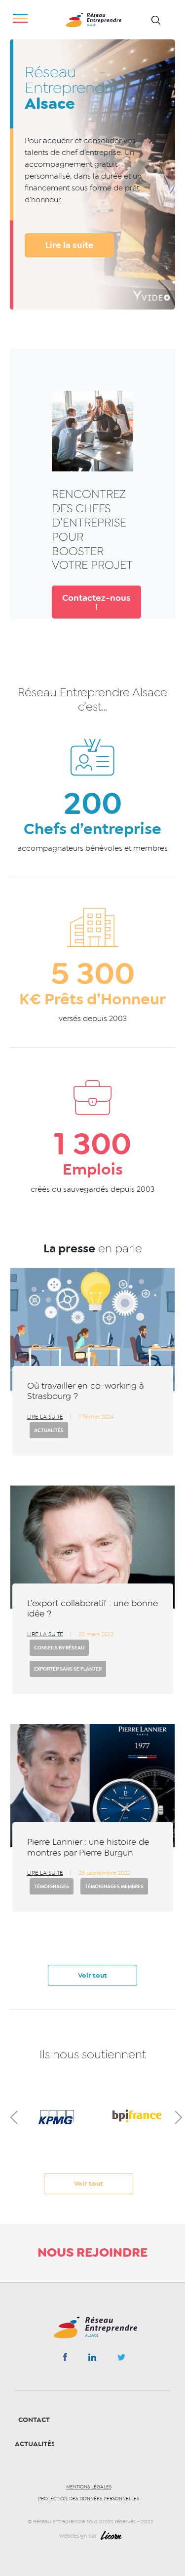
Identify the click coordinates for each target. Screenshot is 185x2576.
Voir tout (92, 1975)
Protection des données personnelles (89, 2499)
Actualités (49, 1430)
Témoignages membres (114, 1886)
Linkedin (92, 2359)
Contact (34, 2420)
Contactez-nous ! (96, 602)
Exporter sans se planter (68, 1669)
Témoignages (52, 1886)
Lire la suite (70, 245)
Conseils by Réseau (59, 1648)
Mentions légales (89, 2487)
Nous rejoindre (92, 2252)
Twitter (121, 2360)
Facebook (65, 2359)
